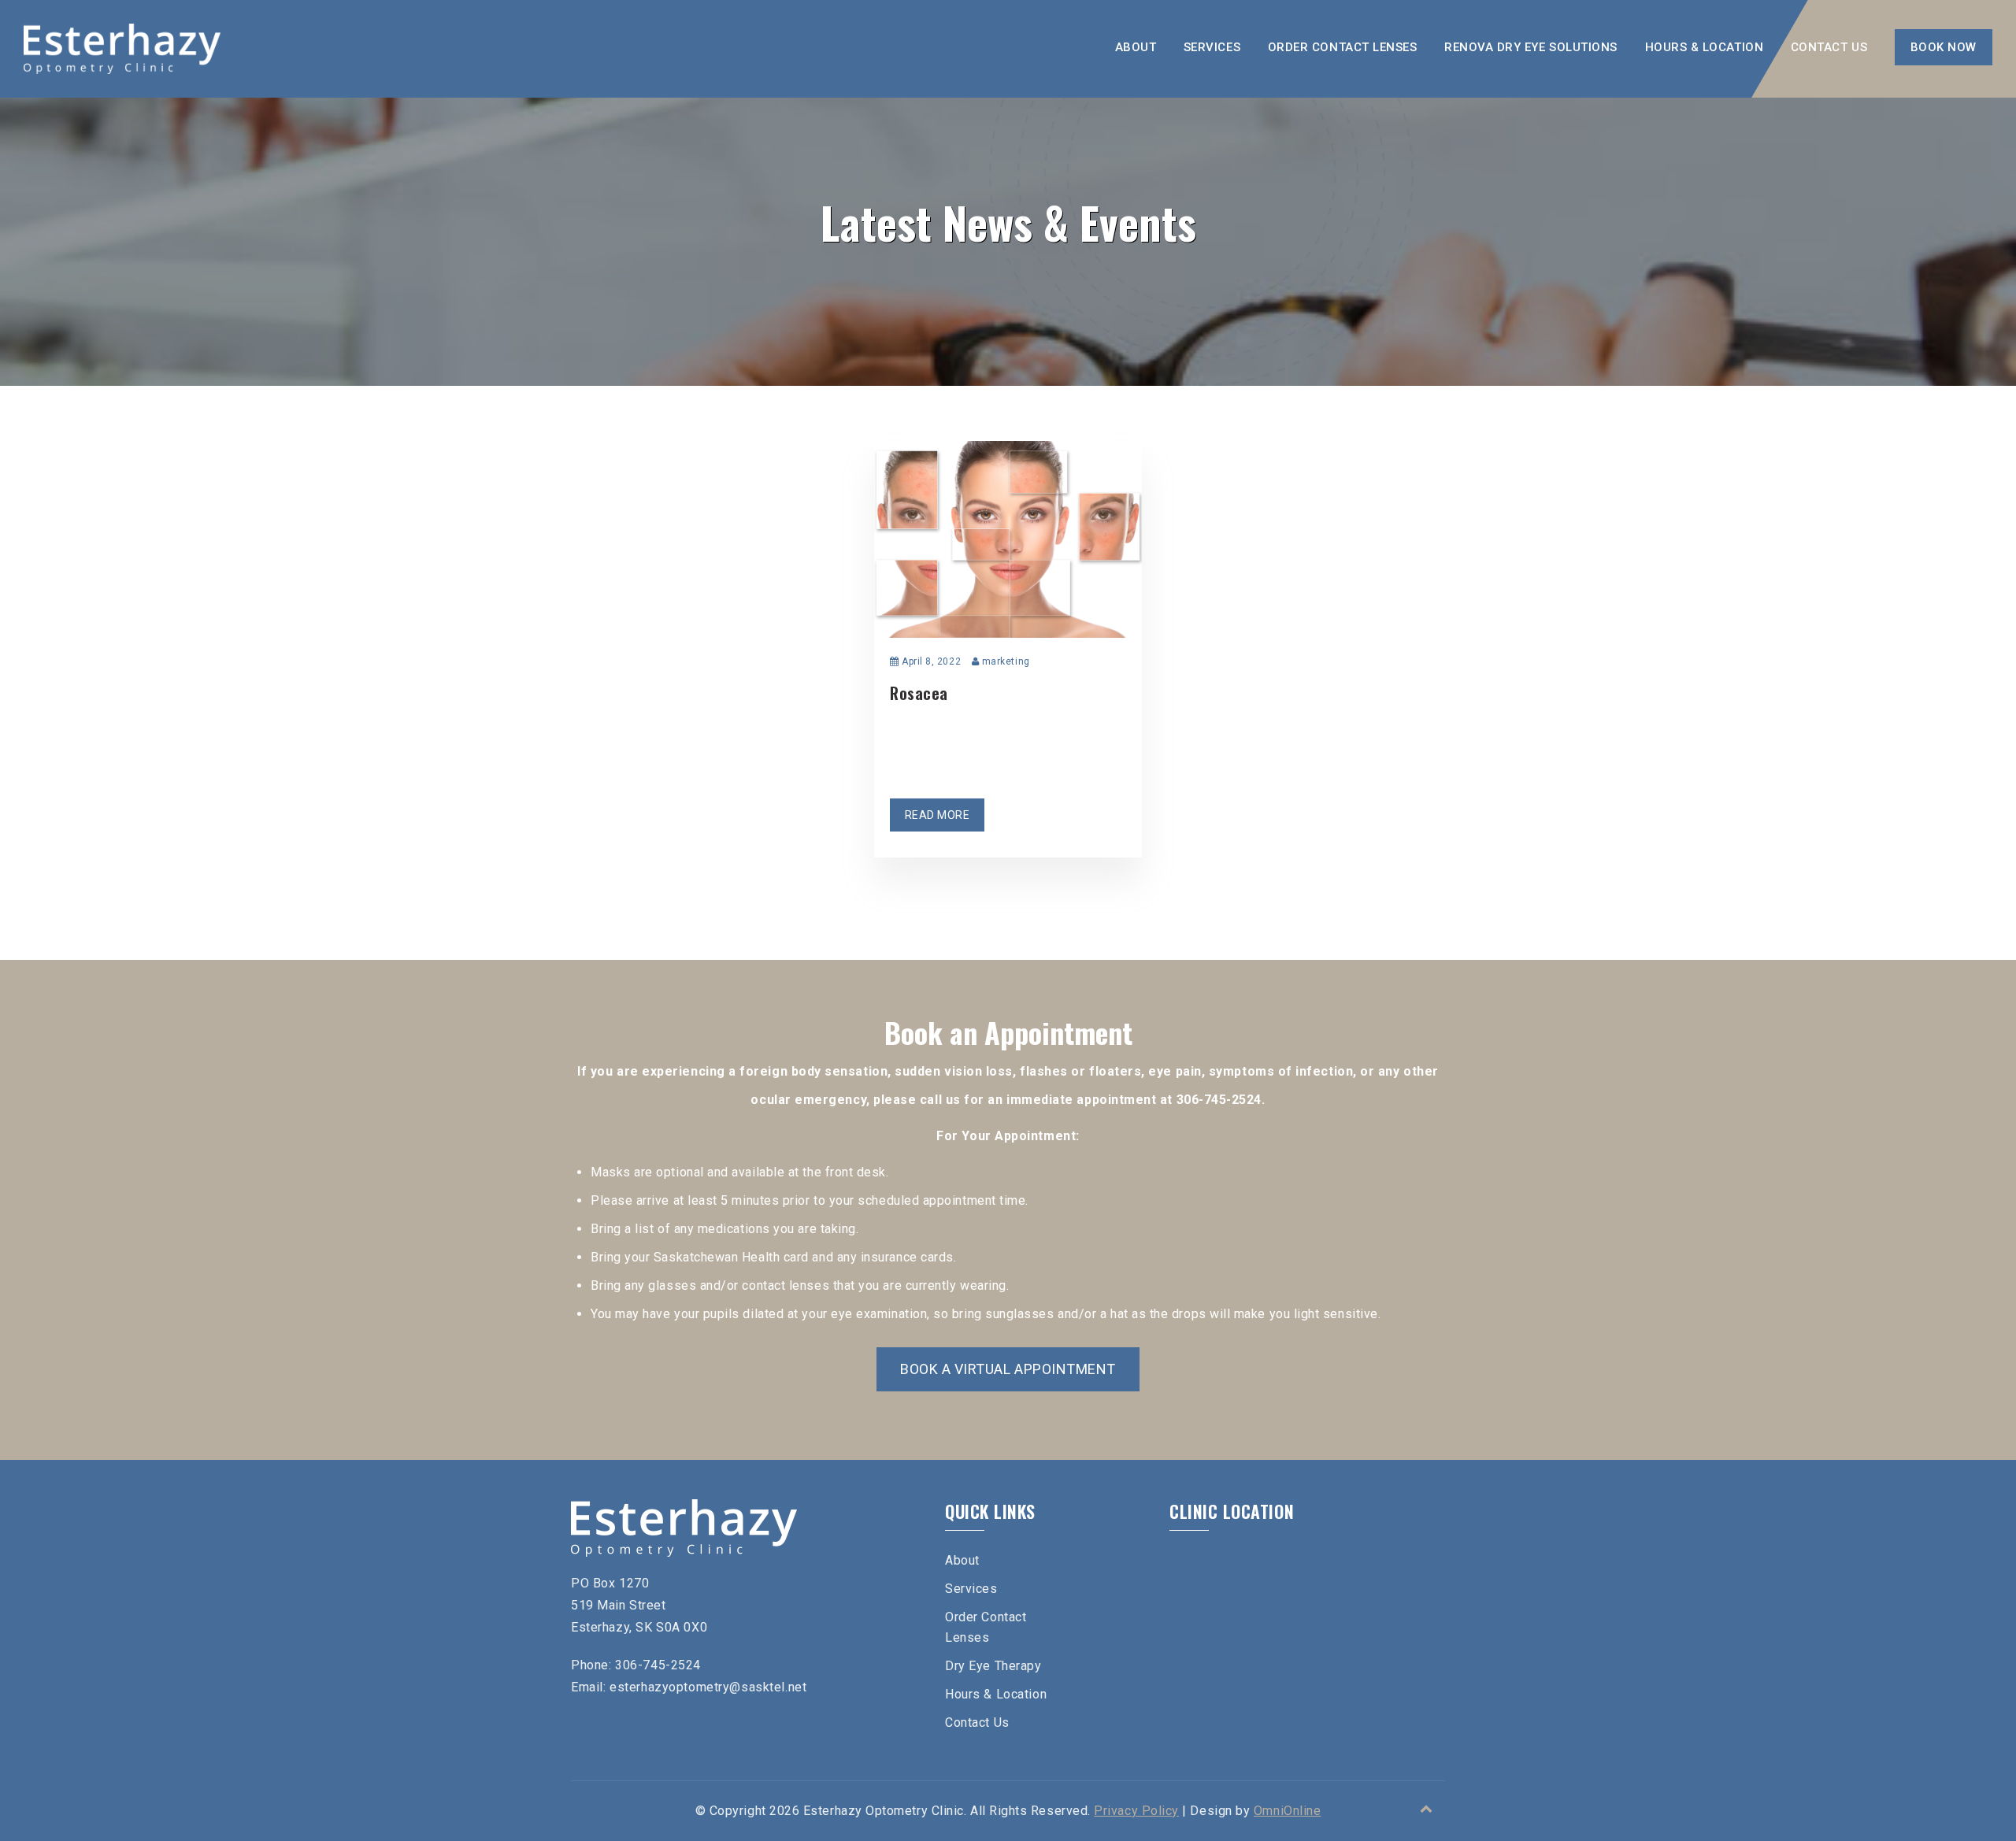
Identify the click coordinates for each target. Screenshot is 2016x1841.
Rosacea (919, 693)
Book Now (1944, 47)
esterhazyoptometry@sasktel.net (708, 1687)
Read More (938, 815)
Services (1212, 47)
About (1136, 47)
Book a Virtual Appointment (1008, 1369)
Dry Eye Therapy (993, 1666)
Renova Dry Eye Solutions (1531, 47)
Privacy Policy (1136, 1811)
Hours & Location (1705, 47)
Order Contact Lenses (1343, 47)
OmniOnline (1287, 1811)
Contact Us (1829, 47)
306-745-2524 (658, 1665)
